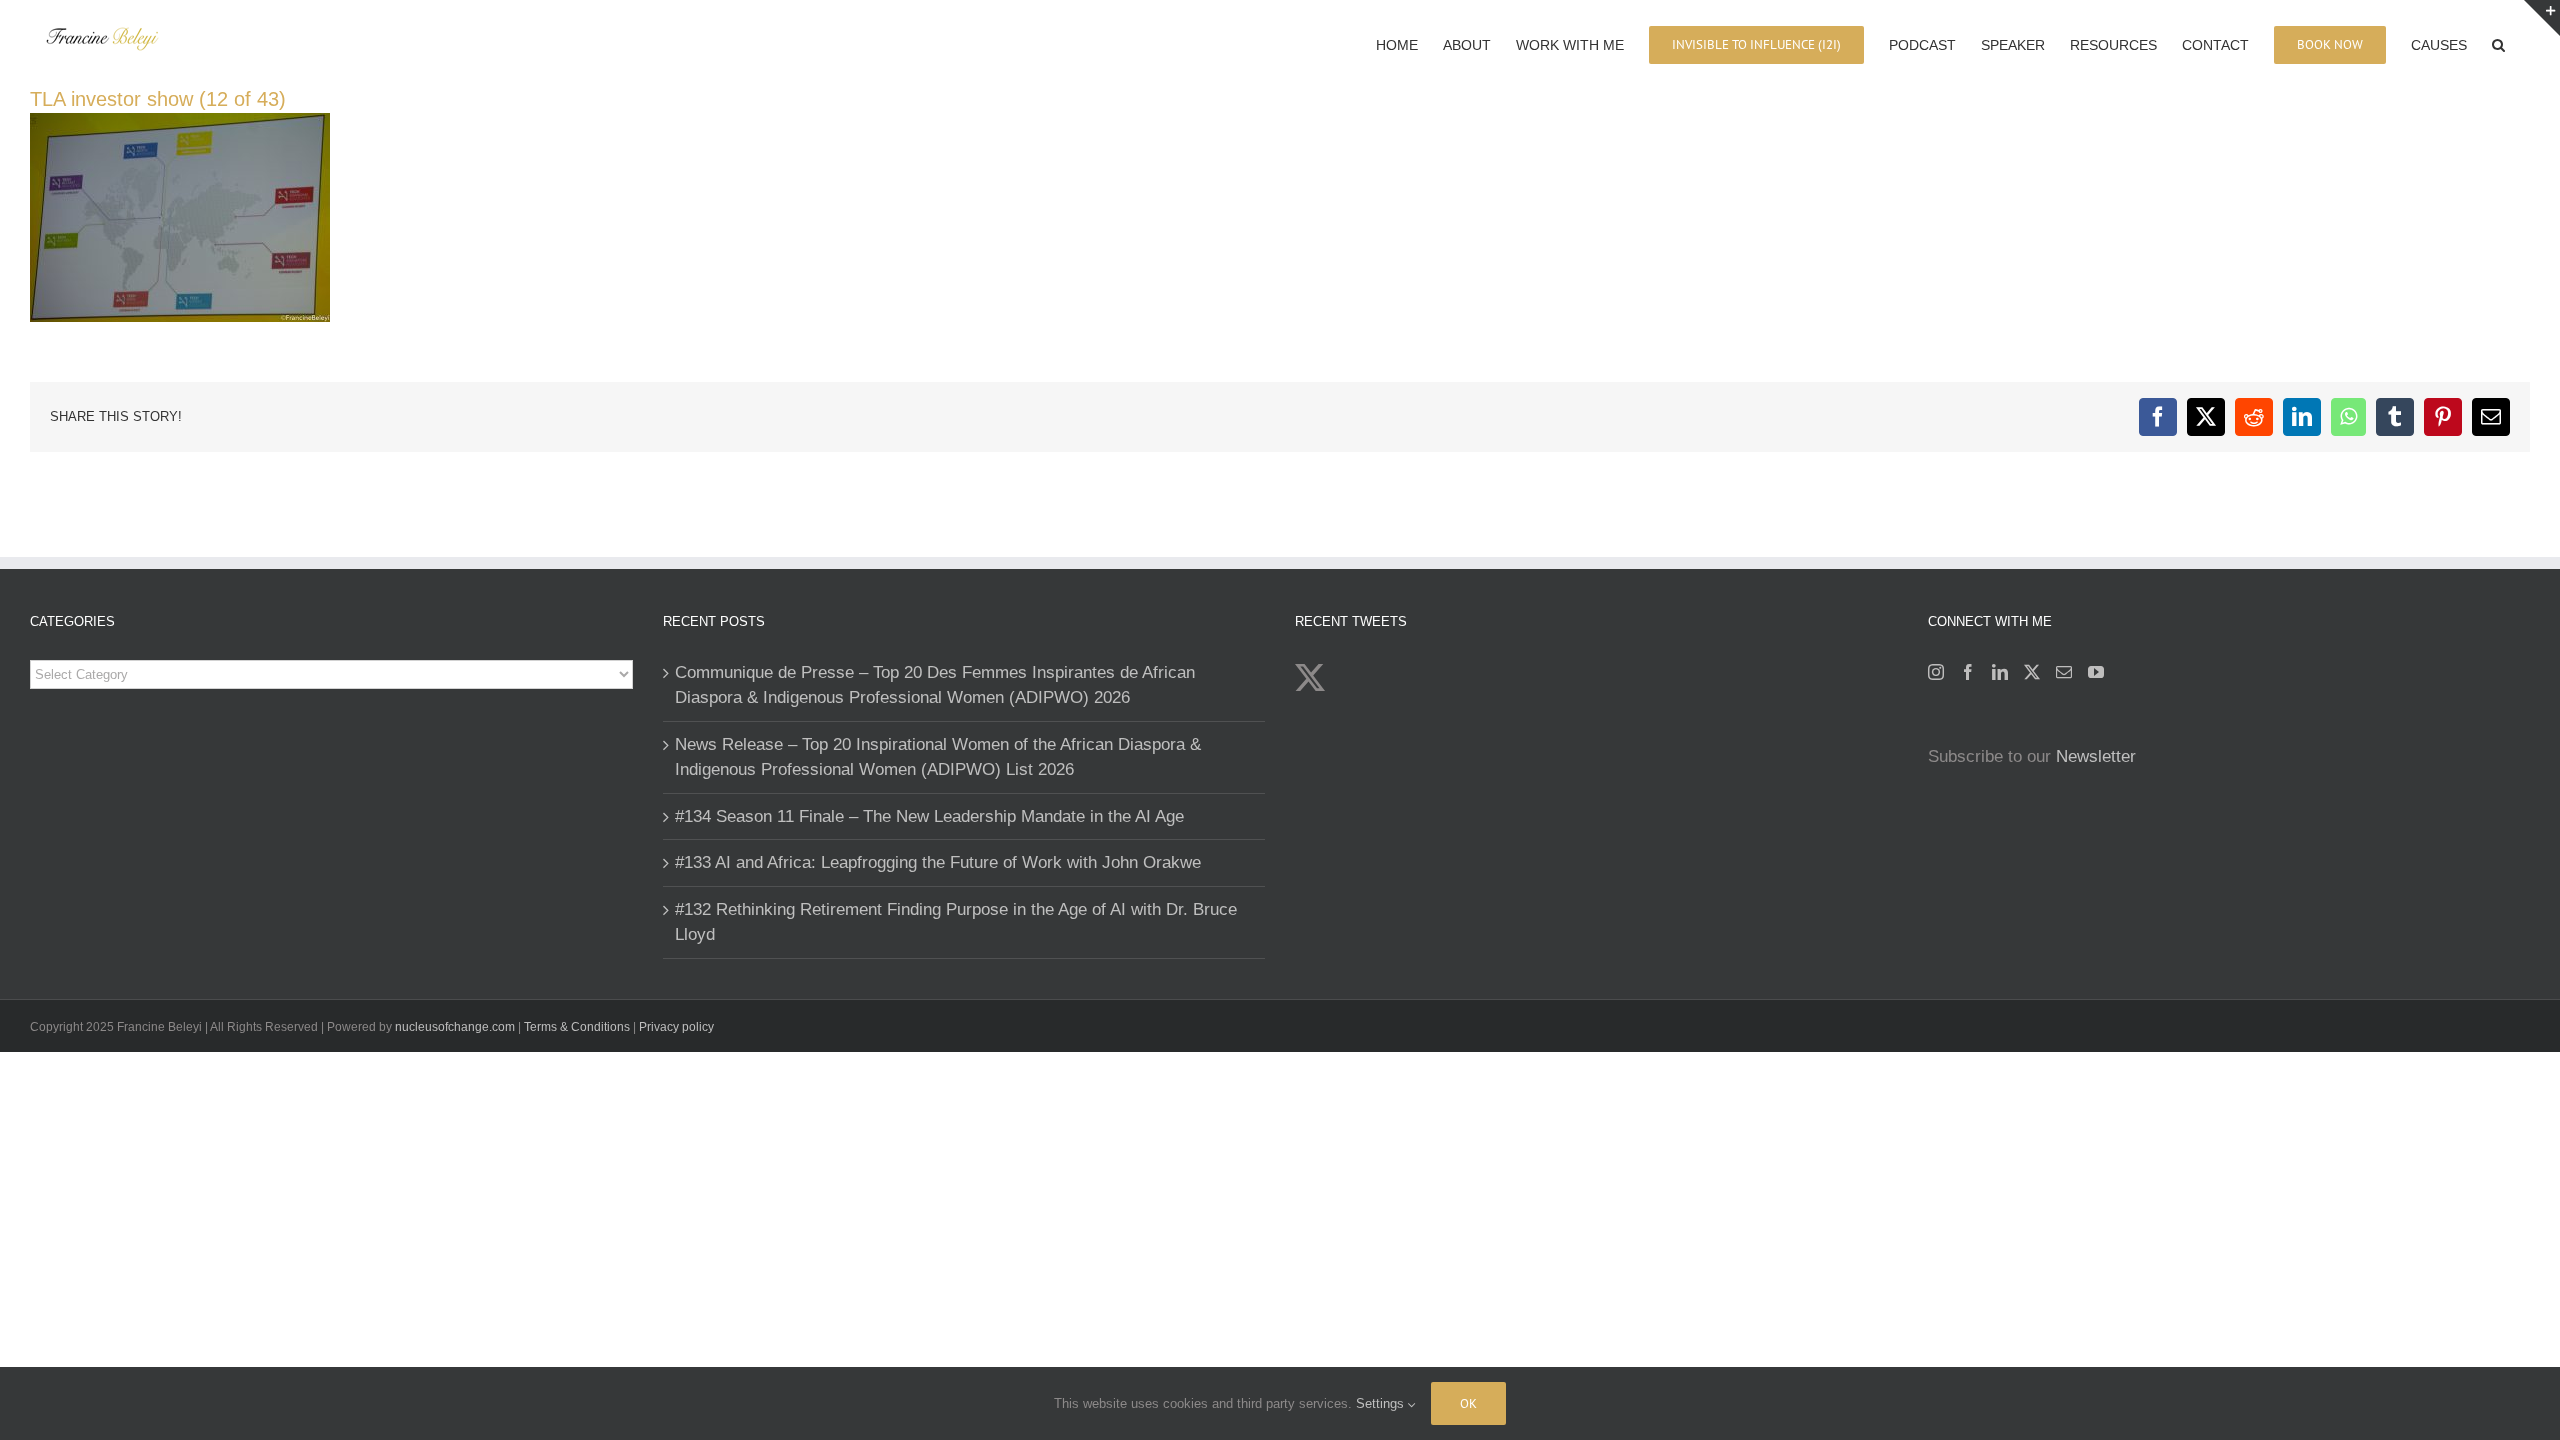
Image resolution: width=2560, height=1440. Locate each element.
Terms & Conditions (578, 1027)
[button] (2498, 43)
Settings (1382, 1403)
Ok (1468, 1403)
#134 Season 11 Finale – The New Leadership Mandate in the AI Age (929, 816)
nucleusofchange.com (455, 1027)
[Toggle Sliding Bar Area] (2542, 18)
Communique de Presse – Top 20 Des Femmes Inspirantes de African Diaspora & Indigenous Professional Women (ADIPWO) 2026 (935, 685)
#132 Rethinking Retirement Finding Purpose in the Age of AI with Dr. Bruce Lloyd (956, 922)
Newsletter (2096, 756)
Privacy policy (676, 1027)
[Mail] (2064, 672)
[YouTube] (2096, 672)
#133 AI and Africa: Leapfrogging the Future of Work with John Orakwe (938, 862)
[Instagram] (1936, 672)
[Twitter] (2032, 672)
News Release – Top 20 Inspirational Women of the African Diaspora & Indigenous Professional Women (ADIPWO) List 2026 (938, 757)
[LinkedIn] (2000, 672)
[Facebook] (1968, 672)
